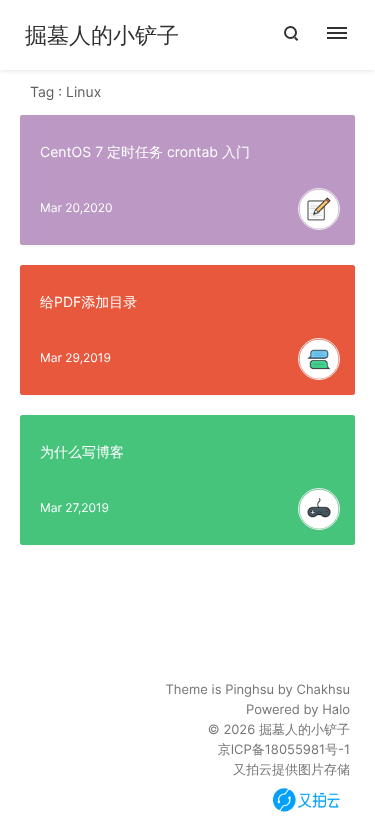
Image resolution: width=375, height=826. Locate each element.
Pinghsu (249, 690)
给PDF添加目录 (88, 302)
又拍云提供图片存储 (291, 770)
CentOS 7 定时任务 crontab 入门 (145, 152)
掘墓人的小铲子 (102, 36)
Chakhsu (323, 690)
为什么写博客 (82, 452)
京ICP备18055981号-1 (284, 750)
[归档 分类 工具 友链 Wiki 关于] (347, 35)
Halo (336, 710)
